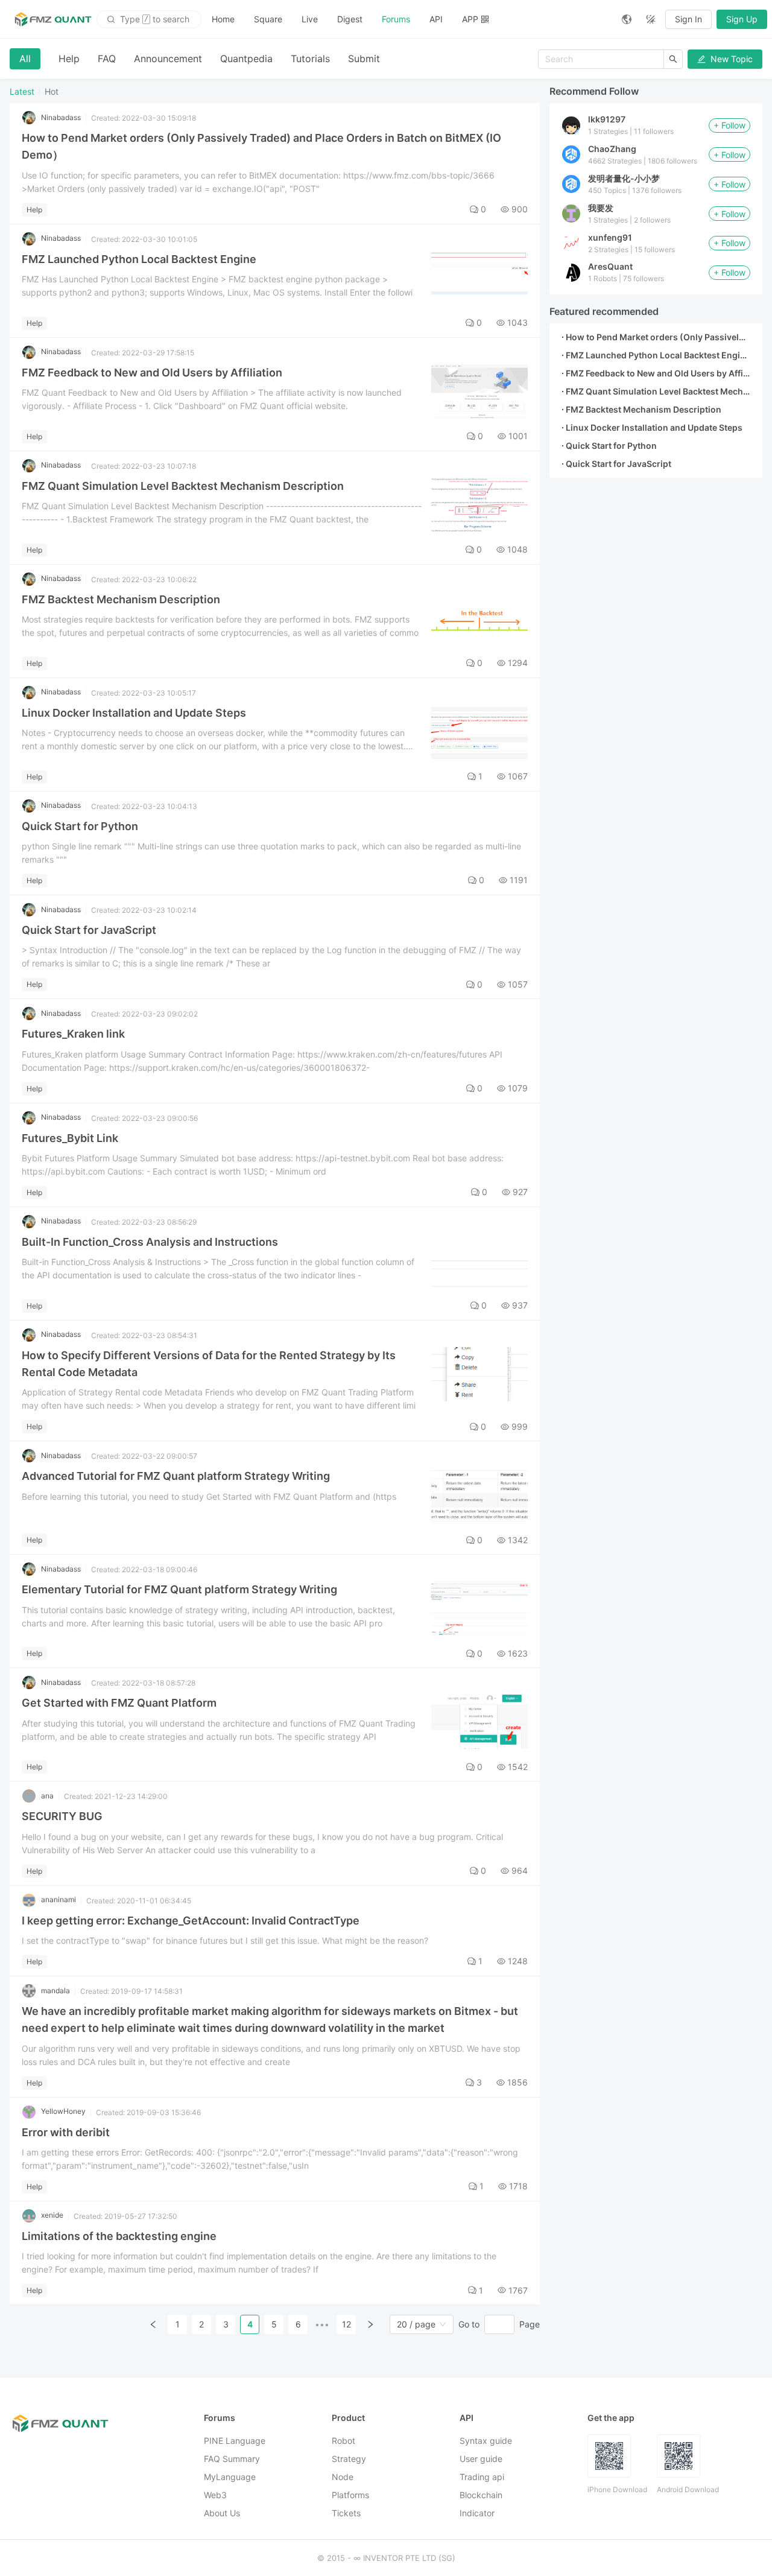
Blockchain (481, 2495)
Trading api (482, 2477)
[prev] (153, 2324)
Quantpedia (246, 59)
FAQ (107, 59)
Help (69, 59)
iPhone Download (617, 2489)
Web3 (215, 2495)
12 (346, 2324)
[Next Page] (370, 2324)
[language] (627, 19)
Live (310, 19)
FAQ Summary (232, 2459)
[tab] (25, 59)
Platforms (350, 2495)
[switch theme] (651, 19)
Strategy (349, 2459)
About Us (222, 2513)
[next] (370, 2324)
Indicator (477, 2513)
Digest (350, 19)
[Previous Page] (153, 2324)
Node (343, 2477)
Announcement (168, 59)
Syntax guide (486, 2441)
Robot (343, 2441)
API (436, 19)
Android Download (688, 2489)
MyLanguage (230, 2477)
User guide (481, 2459)
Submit (364, 59)
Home (223, 19)
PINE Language (235, 2441)
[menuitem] (223, 19)
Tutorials (310, 59)
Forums (396, 19)
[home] (53, 19)
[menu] (407, 19)
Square (268, 19)
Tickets (346, 2513)
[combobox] (416, 2324)
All (25, 59)
